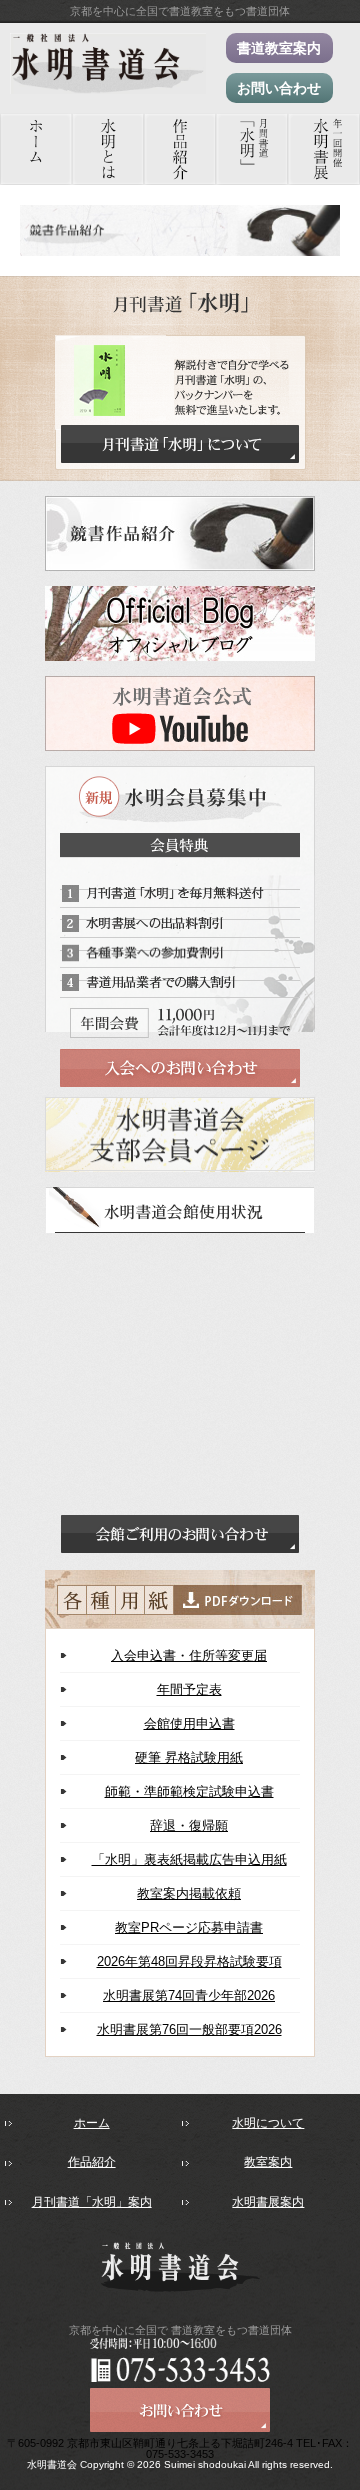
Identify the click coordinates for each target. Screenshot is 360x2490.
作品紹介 (92, 2162)
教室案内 (268, 2162)
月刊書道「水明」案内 (92, 2202)
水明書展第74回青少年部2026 (189, 1995)
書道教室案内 (279, 48)
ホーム (92, 2123)
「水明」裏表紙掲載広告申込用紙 (189, 1859)
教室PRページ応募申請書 (189, 1927)
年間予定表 (189, 1689)
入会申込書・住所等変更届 (189, 1655)
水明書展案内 (268, 2202)
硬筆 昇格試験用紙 (189, 1757)
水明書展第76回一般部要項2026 (189, 2029)
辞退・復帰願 (189, 1825)
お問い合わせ (279, 88)
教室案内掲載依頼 (189, 1893)
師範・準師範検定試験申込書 (189, 1791)
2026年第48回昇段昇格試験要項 (189, 1961)
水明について (268, 2123)
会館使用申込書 (189, 1723)
